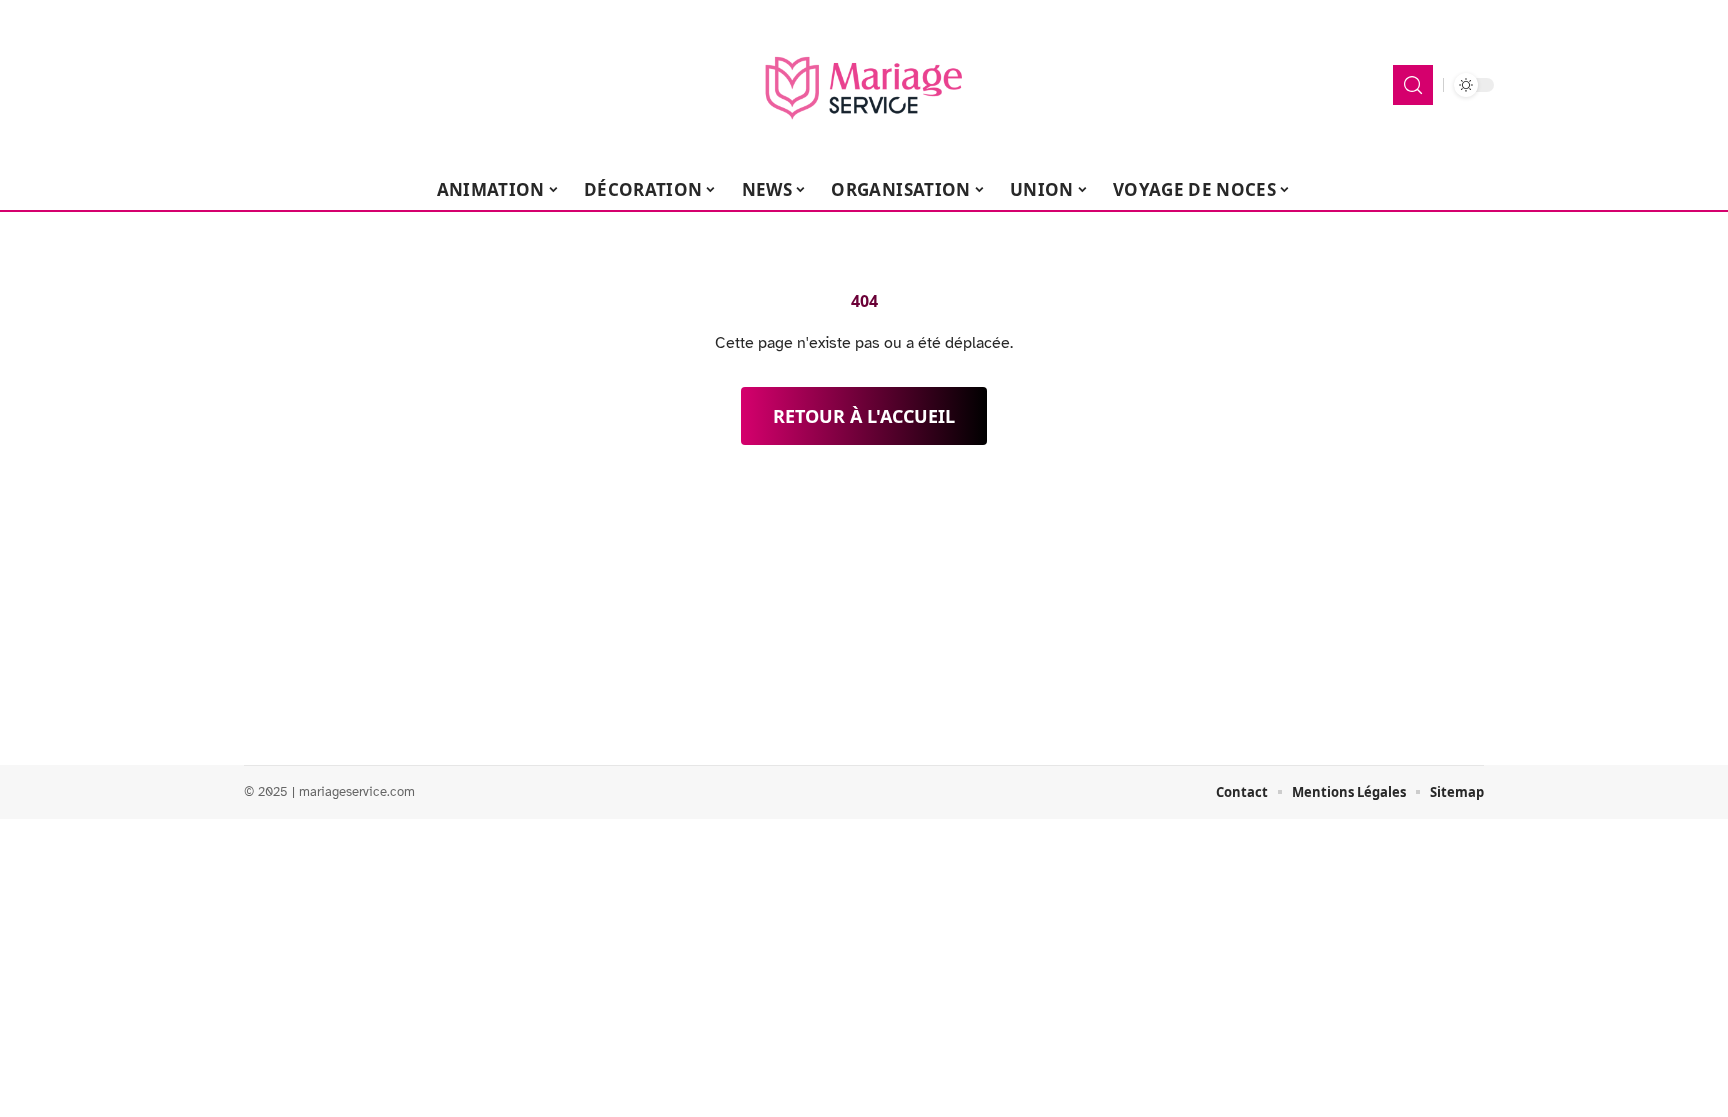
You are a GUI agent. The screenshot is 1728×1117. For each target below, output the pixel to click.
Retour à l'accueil (864, 416)
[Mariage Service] (864, 85)
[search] (1413, 85)
